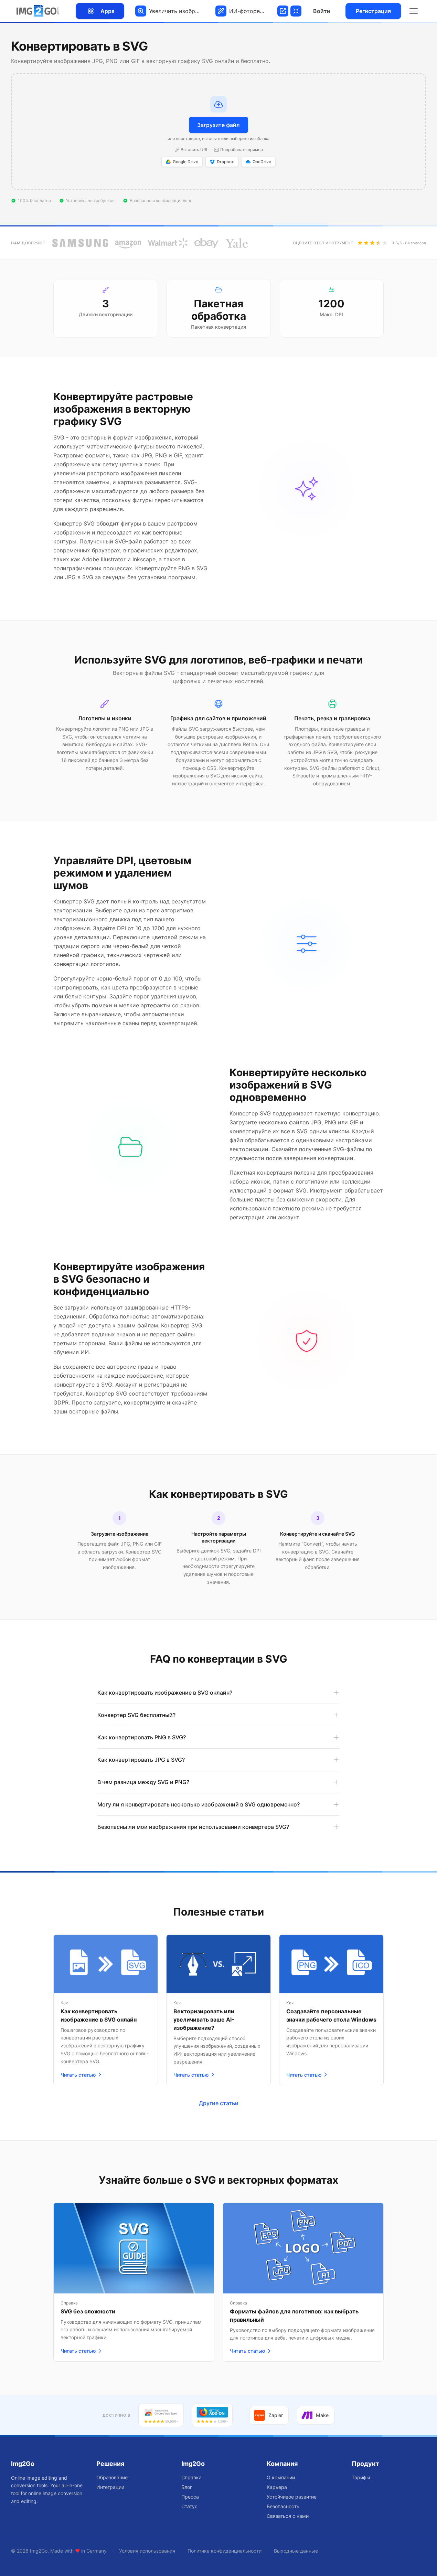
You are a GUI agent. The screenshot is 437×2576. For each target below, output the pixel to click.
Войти (322, 11)
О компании (281, 2477)
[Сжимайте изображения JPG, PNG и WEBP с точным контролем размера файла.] (295, 11)
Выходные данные (296, 2551)
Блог (187, 2487)
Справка (191, 2477)
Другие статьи (219, 2103)
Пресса (190, 2497)
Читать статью (78, 2075)
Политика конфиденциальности (225, 2551)
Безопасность (283, 2506)
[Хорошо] (379, 243)
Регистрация (373, 11)
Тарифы (361, 2477)
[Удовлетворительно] (372, 243)
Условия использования (147, 2551)
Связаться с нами (288, 2516)
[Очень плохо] (360, 243)
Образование (112, 2477)
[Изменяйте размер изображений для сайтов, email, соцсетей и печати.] (282, 11)
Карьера (277, 2487)
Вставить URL (195, 150)
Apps (108, 11)
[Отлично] (385, 243)
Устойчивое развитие (292, 2497)
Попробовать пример (242, 150)
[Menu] (414, 11)
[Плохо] (366, 243)
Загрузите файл (218, 125)
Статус (189, 2506)
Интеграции (110, 2487)
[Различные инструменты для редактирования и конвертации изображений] (38, 11)
